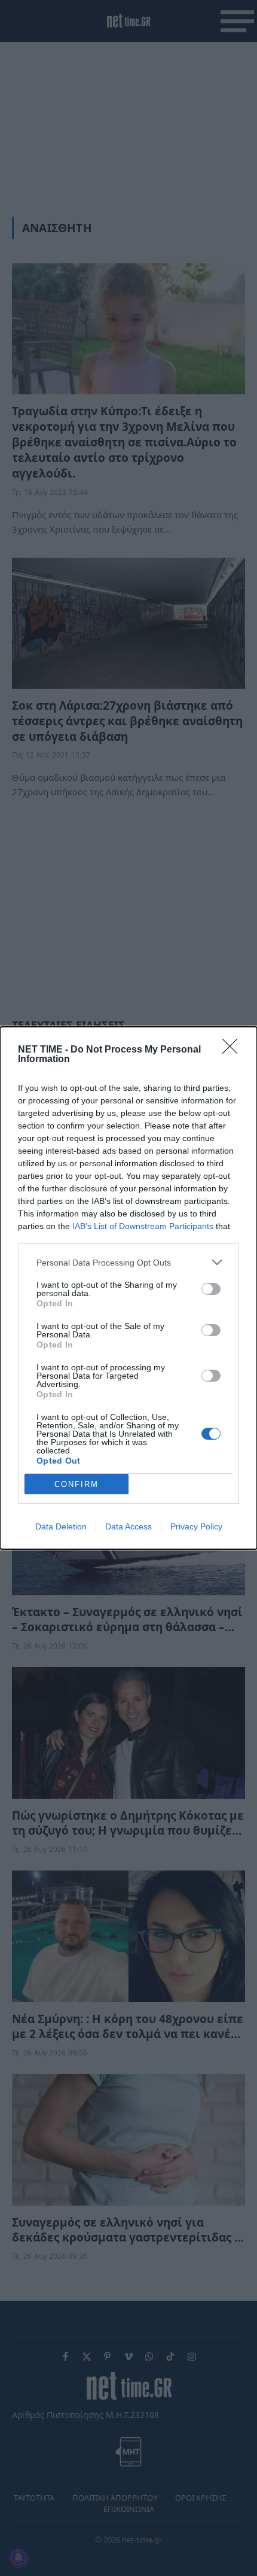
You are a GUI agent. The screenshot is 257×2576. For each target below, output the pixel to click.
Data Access (128, 1526)
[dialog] (128, 1288)
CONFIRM (77, 1484)
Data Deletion (61, 1526)
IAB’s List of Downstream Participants (143, 1226)
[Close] (234, 1050)
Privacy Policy (196, 1526)
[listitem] (128, 1262)
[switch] (211, 1289)
